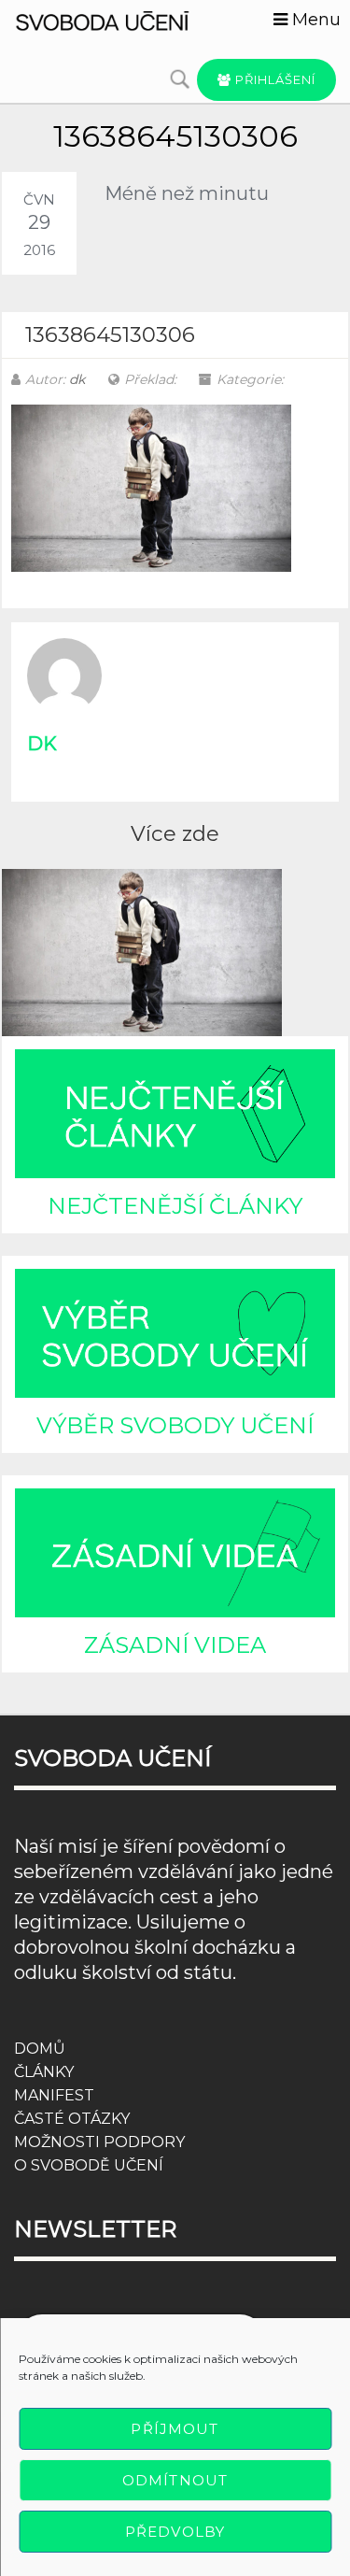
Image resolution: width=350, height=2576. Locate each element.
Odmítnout (175, 2480)
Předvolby (175, 2532)
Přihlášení (273, 79)
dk (77, 379)
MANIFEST (54, 2095)
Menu (314, 20)
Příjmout (175, 2429)
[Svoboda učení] (117, 20)
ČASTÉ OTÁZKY (72, 2119)
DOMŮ (40, 2049)
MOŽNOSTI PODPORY (99, 2142)
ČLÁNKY (44, 2072)
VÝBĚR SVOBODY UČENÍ (175, 1425)
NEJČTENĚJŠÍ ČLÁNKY (175, 1206)
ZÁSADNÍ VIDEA (175, 1645)
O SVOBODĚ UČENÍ (89, 2165)
